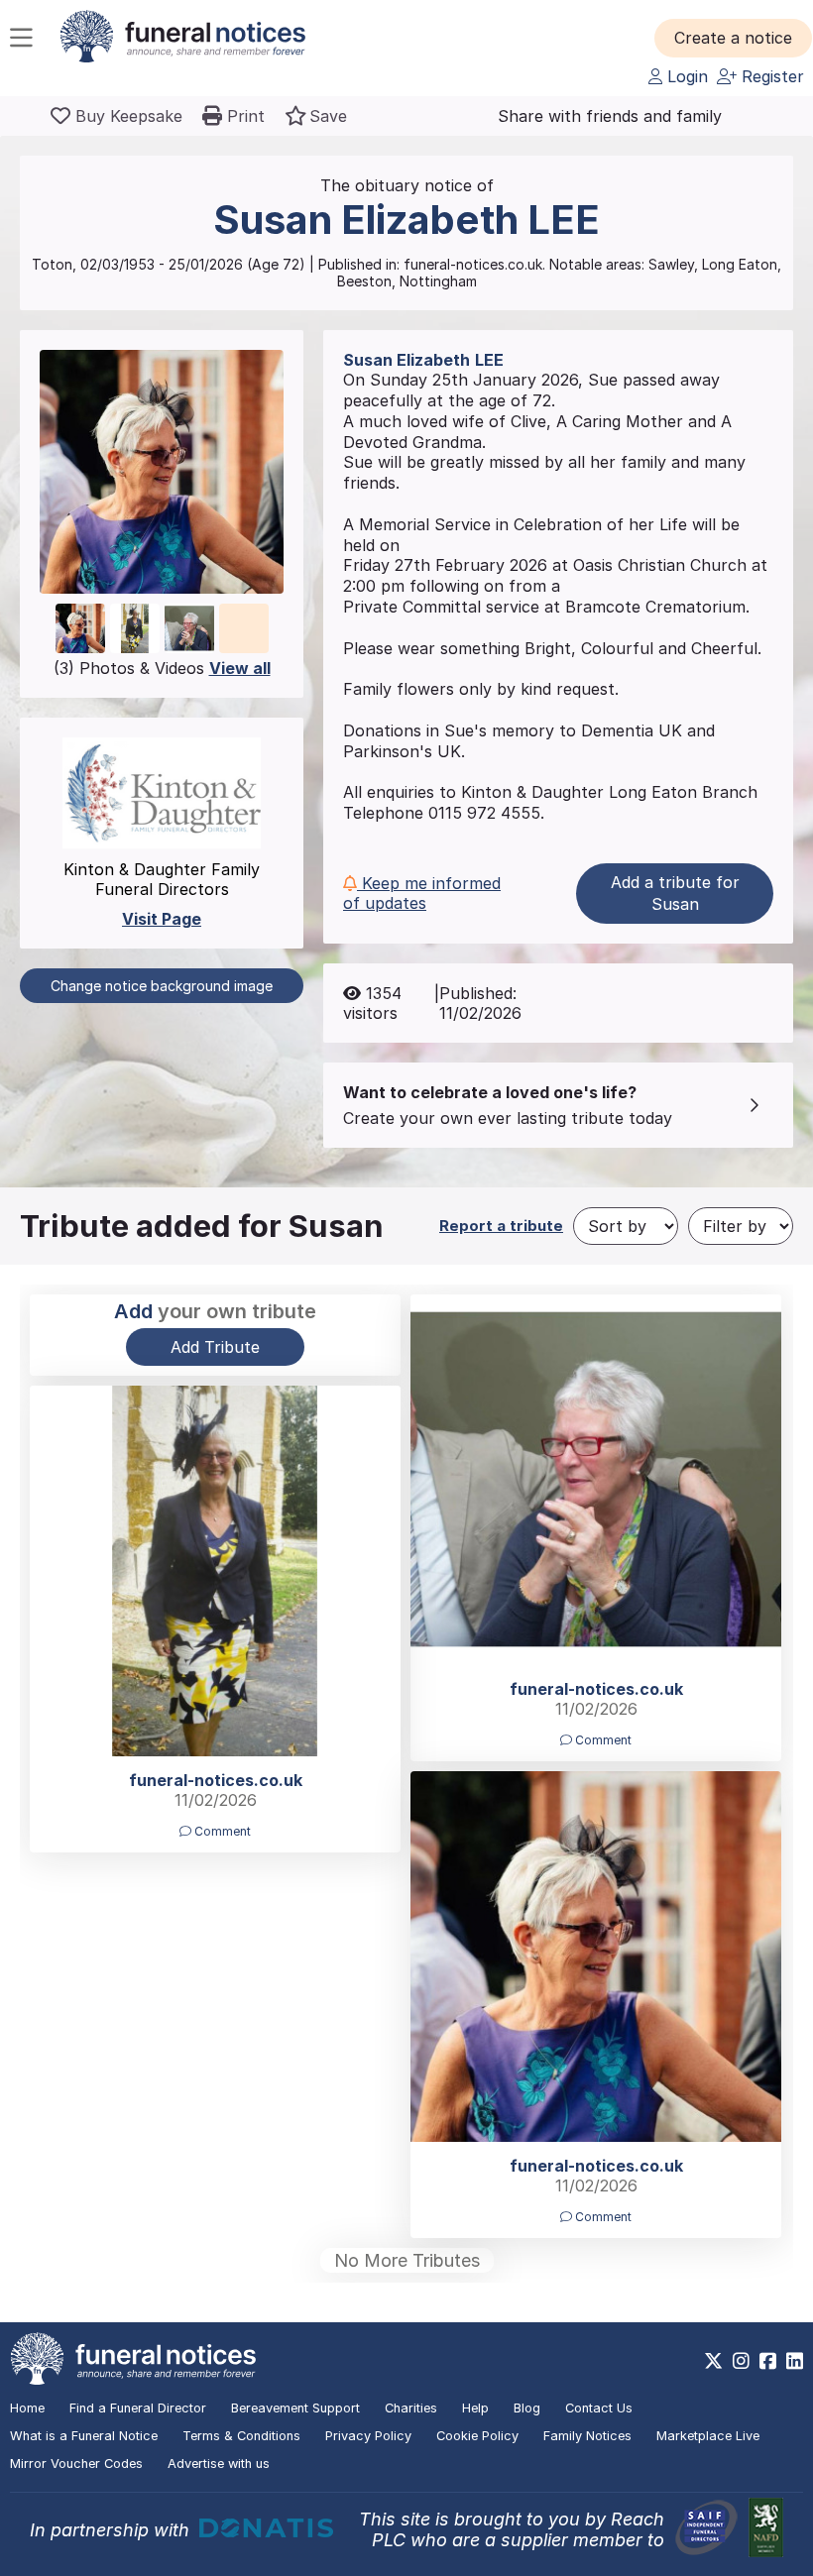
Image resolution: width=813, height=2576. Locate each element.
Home (27, 2408)
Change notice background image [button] (162, 986)
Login (685, 76)
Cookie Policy (477, 2436)
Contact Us (599, 2408)
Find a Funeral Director (138, 2408)
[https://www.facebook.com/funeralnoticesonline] (768, 2361)
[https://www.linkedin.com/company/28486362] (795, 2361)
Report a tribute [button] (501, 1226)
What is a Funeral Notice (84, 2436)
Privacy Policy (368, 2436)
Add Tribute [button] (215, 1347)
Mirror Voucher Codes (76, 2464)
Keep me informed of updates (422, 893)
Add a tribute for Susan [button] (675, 893)
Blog (527, 2408)
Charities (411, 2408)
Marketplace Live (708, 2436)
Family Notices (587, 2436)
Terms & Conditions (241, 2436)
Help (475, 2408)
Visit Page (162, 919)
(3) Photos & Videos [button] (162, 668)
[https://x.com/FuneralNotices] (713, 2361)
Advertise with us (219, 2464)
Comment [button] (602, 1740)
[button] (733, 38)
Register (770, 76)
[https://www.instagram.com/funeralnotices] (741, 2361)
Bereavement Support (295, 2408)
